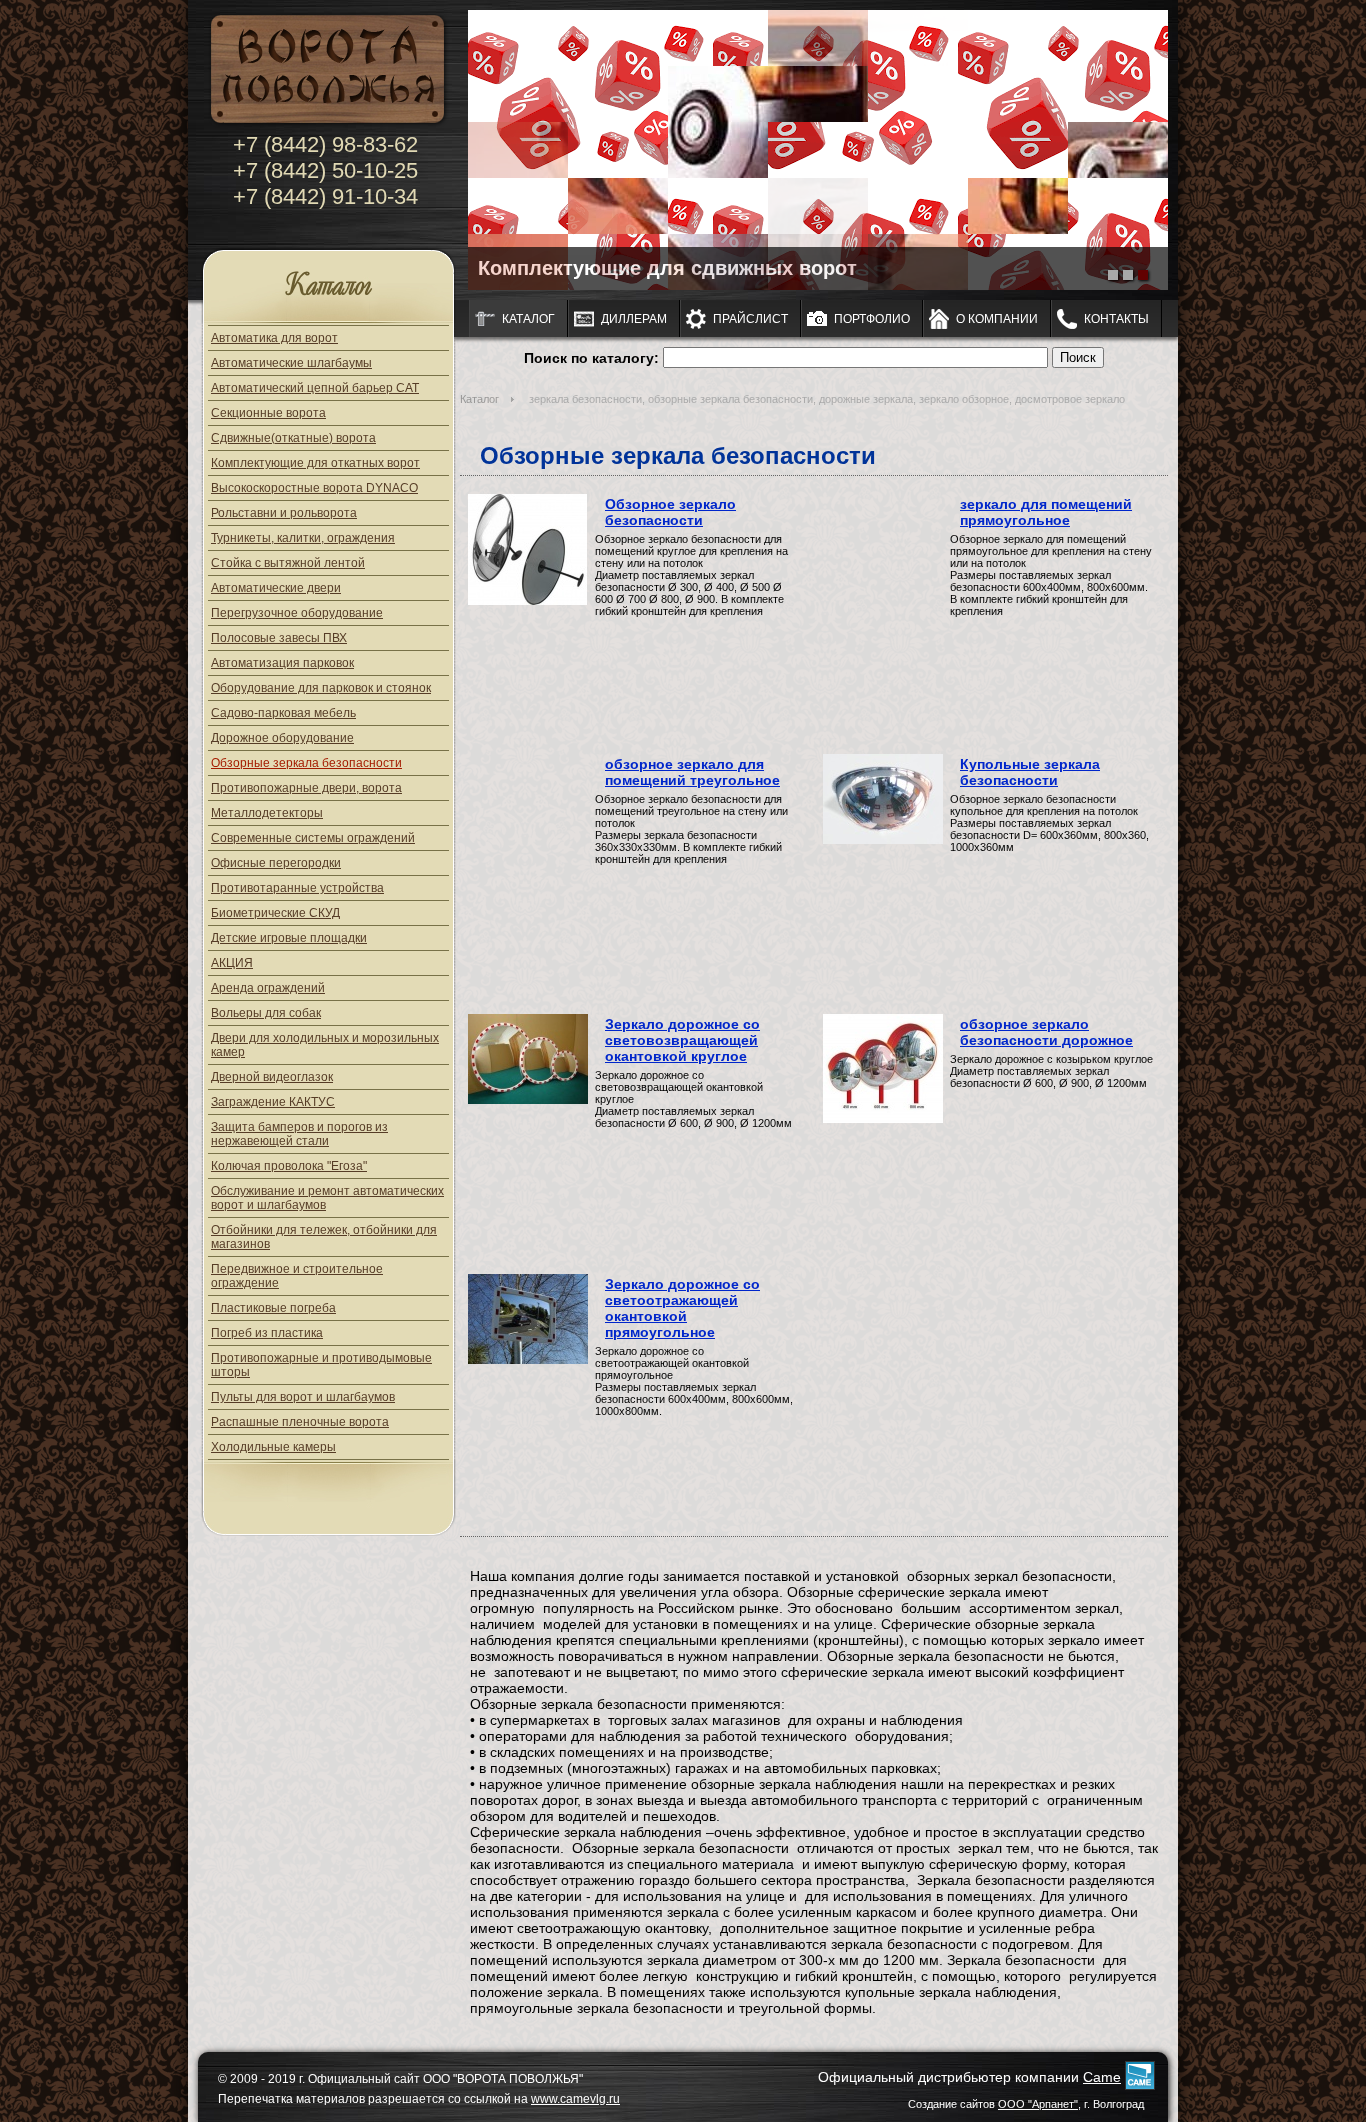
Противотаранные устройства (297, 888)
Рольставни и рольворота (284, 513)
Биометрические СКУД (275, 913)
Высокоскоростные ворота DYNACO (314, 488)
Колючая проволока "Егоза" (289, 1166)
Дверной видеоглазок (272, 1077)
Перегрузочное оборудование (297, 613)
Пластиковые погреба (273, 1308)
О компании (997, 319)
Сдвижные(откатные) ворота (293, 438)
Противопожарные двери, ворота (306, 788)
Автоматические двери (276, 588)
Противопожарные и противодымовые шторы (321, 1365)
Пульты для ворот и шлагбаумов (303, 1397)
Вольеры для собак (266, 1013)
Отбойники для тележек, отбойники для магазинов (324, 1237)
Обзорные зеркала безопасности (306, 763)
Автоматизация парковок (282, 663)
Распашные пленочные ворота (300, 1422)
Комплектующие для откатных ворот (315, 463)
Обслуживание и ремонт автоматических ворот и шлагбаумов (327, 1198)
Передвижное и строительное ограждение (297, 1276)
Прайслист (750, 319)
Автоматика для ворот (274, 338)
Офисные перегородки (276, 863)
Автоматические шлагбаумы (291, 363)
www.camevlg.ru (575, 2099)
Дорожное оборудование (282, 738)
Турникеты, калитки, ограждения (303, 538)
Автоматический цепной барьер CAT (315, 388)
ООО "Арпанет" (1038, 2104)
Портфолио (872, 319)
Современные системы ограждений (313, 838)
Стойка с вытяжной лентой (288, 563)
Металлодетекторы (267, 813)
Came (1102, 2077)
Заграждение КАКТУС (273, 1102)
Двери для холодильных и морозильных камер (325, 1045)
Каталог (328, 286)
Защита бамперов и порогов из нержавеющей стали (299, 1134)
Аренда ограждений (268, 988)
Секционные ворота (268, 413)
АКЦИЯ (232, 963)
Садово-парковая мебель (283, 713)
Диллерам (634, 319)
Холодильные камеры (273, 1447)
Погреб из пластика (267, 1333)
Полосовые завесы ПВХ (279, 638)
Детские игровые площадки (289, 938)
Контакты (1116, 319)
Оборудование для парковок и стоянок (321, 688)
